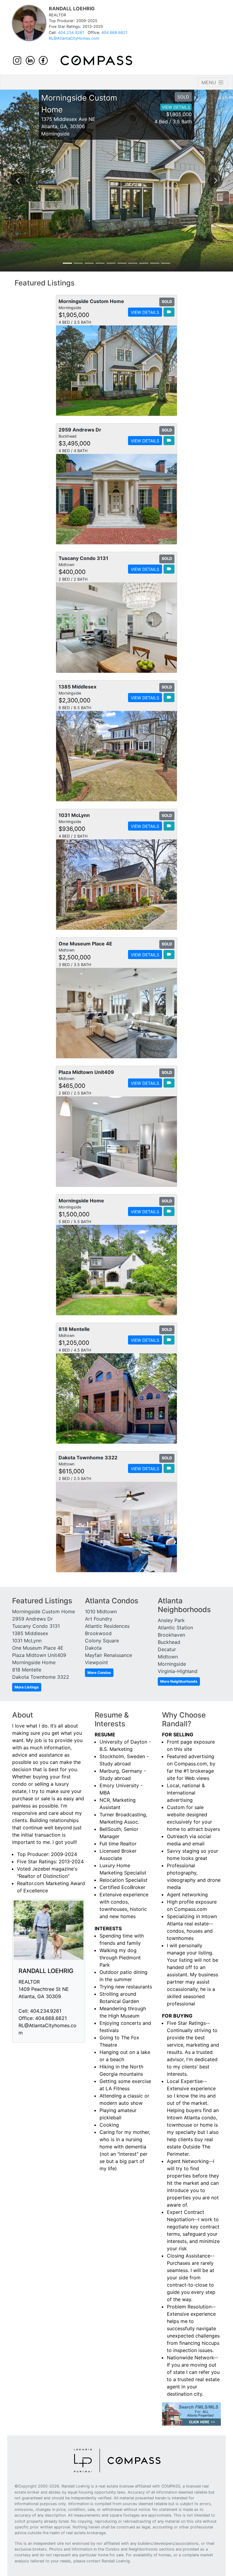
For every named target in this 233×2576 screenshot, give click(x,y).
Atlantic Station (175, 1628)
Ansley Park (171, 1620)
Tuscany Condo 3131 (36, 1626)
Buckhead (169, 1642)
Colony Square (102, 1641)
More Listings (27, 1687)
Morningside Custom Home (44, 1611)
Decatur (167, 1649)
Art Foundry (99, 1619)
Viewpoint (96, 1662)
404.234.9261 (71, 33)
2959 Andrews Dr (32, 1619)
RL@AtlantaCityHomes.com (74, 38)
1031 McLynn (27, 1641)
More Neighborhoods (179, 1681)
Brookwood (98, 1633)
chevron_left (18, 181)
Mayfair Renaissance (108, 1655)
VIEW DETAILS (176, 107)
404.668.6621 (114, 33)
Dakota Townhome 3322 (41, 1677)
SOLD (183, 97)
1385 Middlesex (30, 1633)
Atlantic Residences (107, 1626)
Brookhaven (171, 1635)
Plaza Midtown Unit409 (39, 1655)
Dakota (93, 1648)
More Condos (99, 1673)
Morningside (172, 1664)
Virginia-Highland (178, 1671)
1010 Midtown (101, 1611)
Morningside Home (34, 1662)
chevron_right (216, 181)
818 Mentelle (27, 1670)
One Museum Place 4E (38, 1648)
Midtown (168, 1657)
